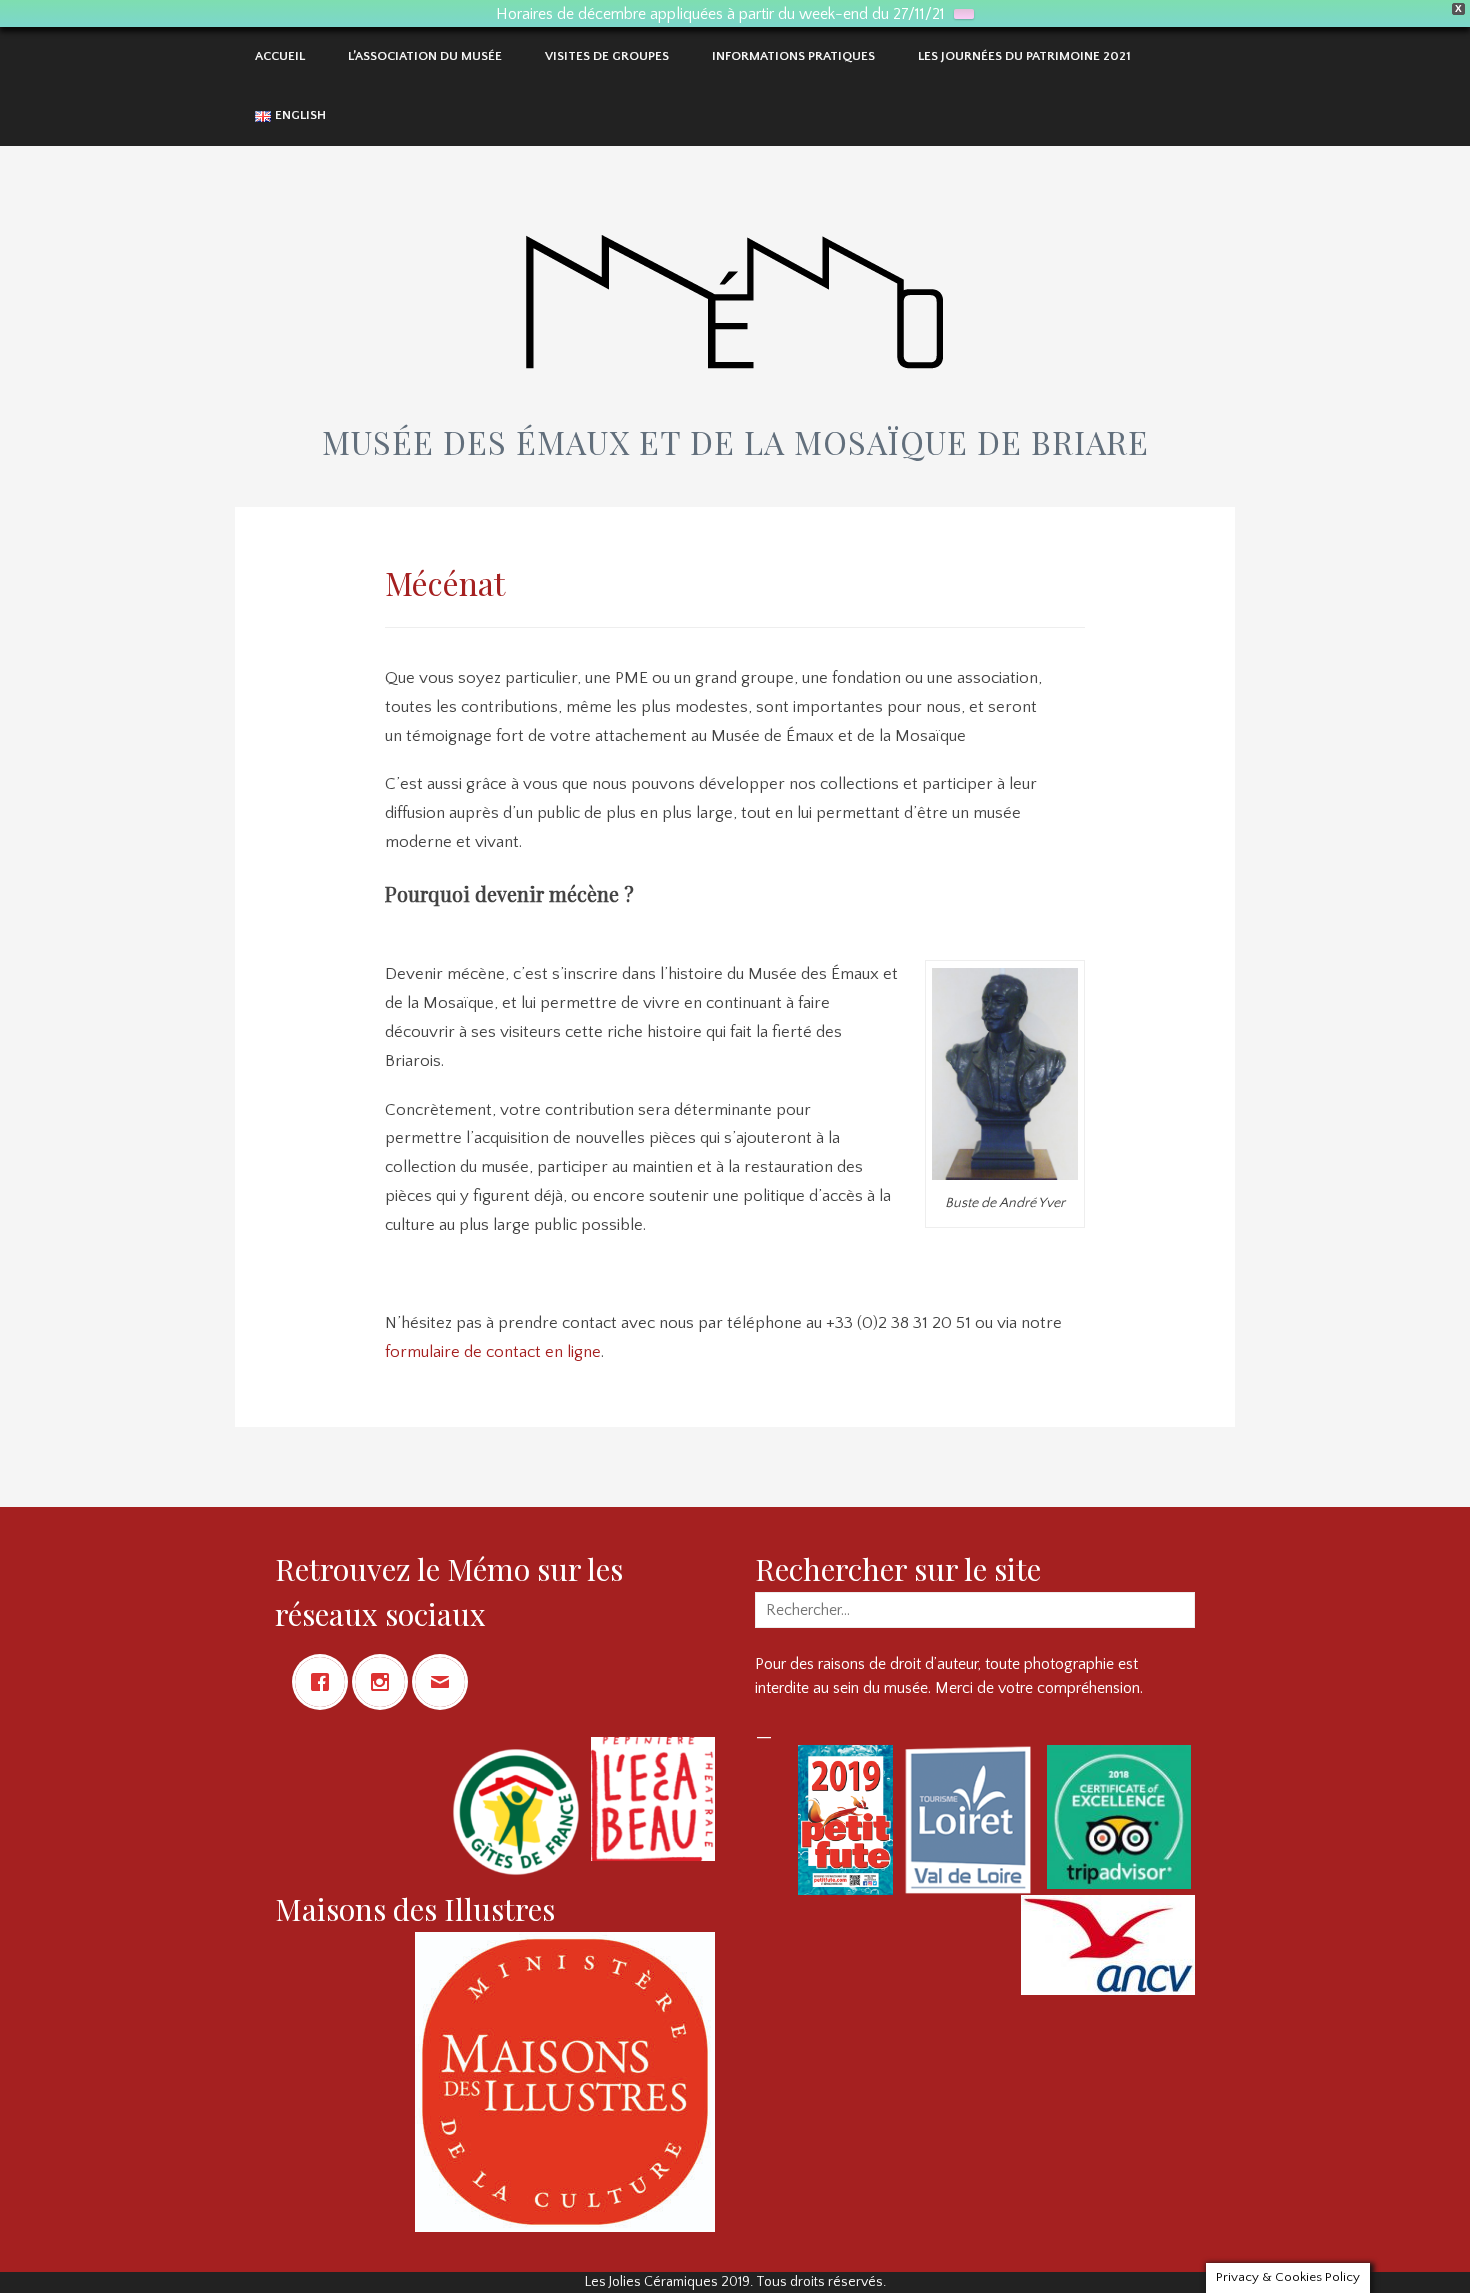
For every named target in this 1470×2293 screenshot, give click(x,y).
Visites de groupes (607, 56)
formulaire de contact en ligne (493, 1352)
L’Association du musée (425, 56)
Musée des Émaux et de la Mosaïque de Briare (735, 441)
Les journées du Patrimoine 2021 (1024, 56)
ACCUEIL (280, 56)
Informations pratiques (793, 56)
